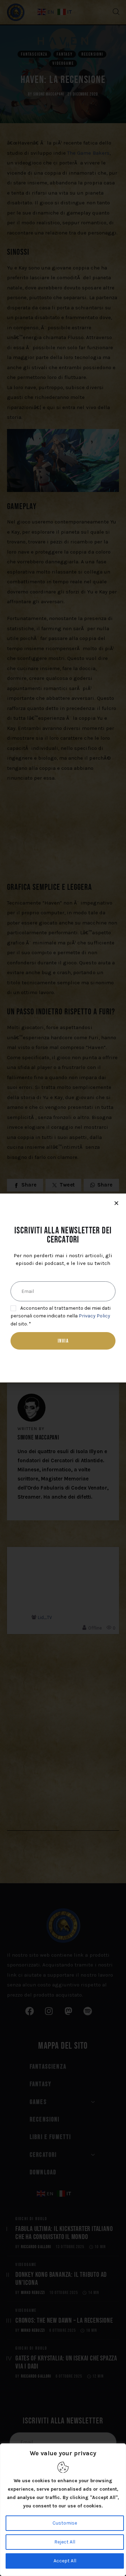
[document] (63, 1288)
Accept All (65, 2561)
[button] (116, 1203)
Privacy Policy (94, 1316)
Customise (65, 2523)
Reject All (65, 2542)
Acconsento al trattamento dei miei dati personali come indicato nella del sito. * (61, 1316)
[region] (63, 2510)
